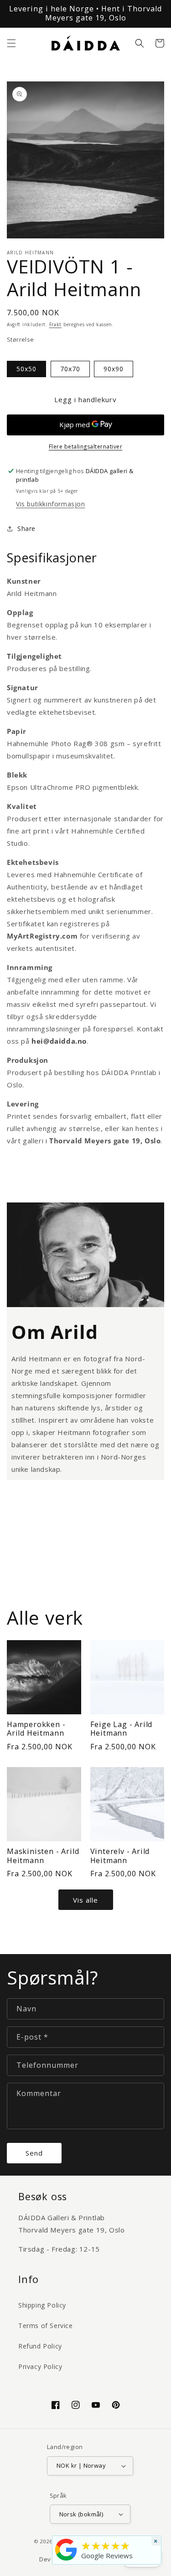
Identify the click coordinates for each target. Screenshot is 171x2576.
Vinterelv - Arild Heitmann (120, 1856)
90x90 (114, 369)
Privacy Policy (40, 2366)
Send (34, 2153)
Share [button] (26, 528)
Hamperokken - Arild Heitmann (36, 1729)
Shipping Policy (42, 2305)
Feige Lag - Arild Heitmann (122, 1729)
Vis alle (85, 1900)
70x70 (70, 369)
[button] (11, 43)
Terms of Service (46, 2326)
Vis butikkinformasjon (51, 504)
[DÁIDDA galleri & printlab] (66, 2561)
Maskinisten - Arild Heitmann (43, 1856)
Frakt (56, 324)
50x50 (26, 369)
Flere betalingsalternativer (86, 447)
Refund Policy (40, 2346)
